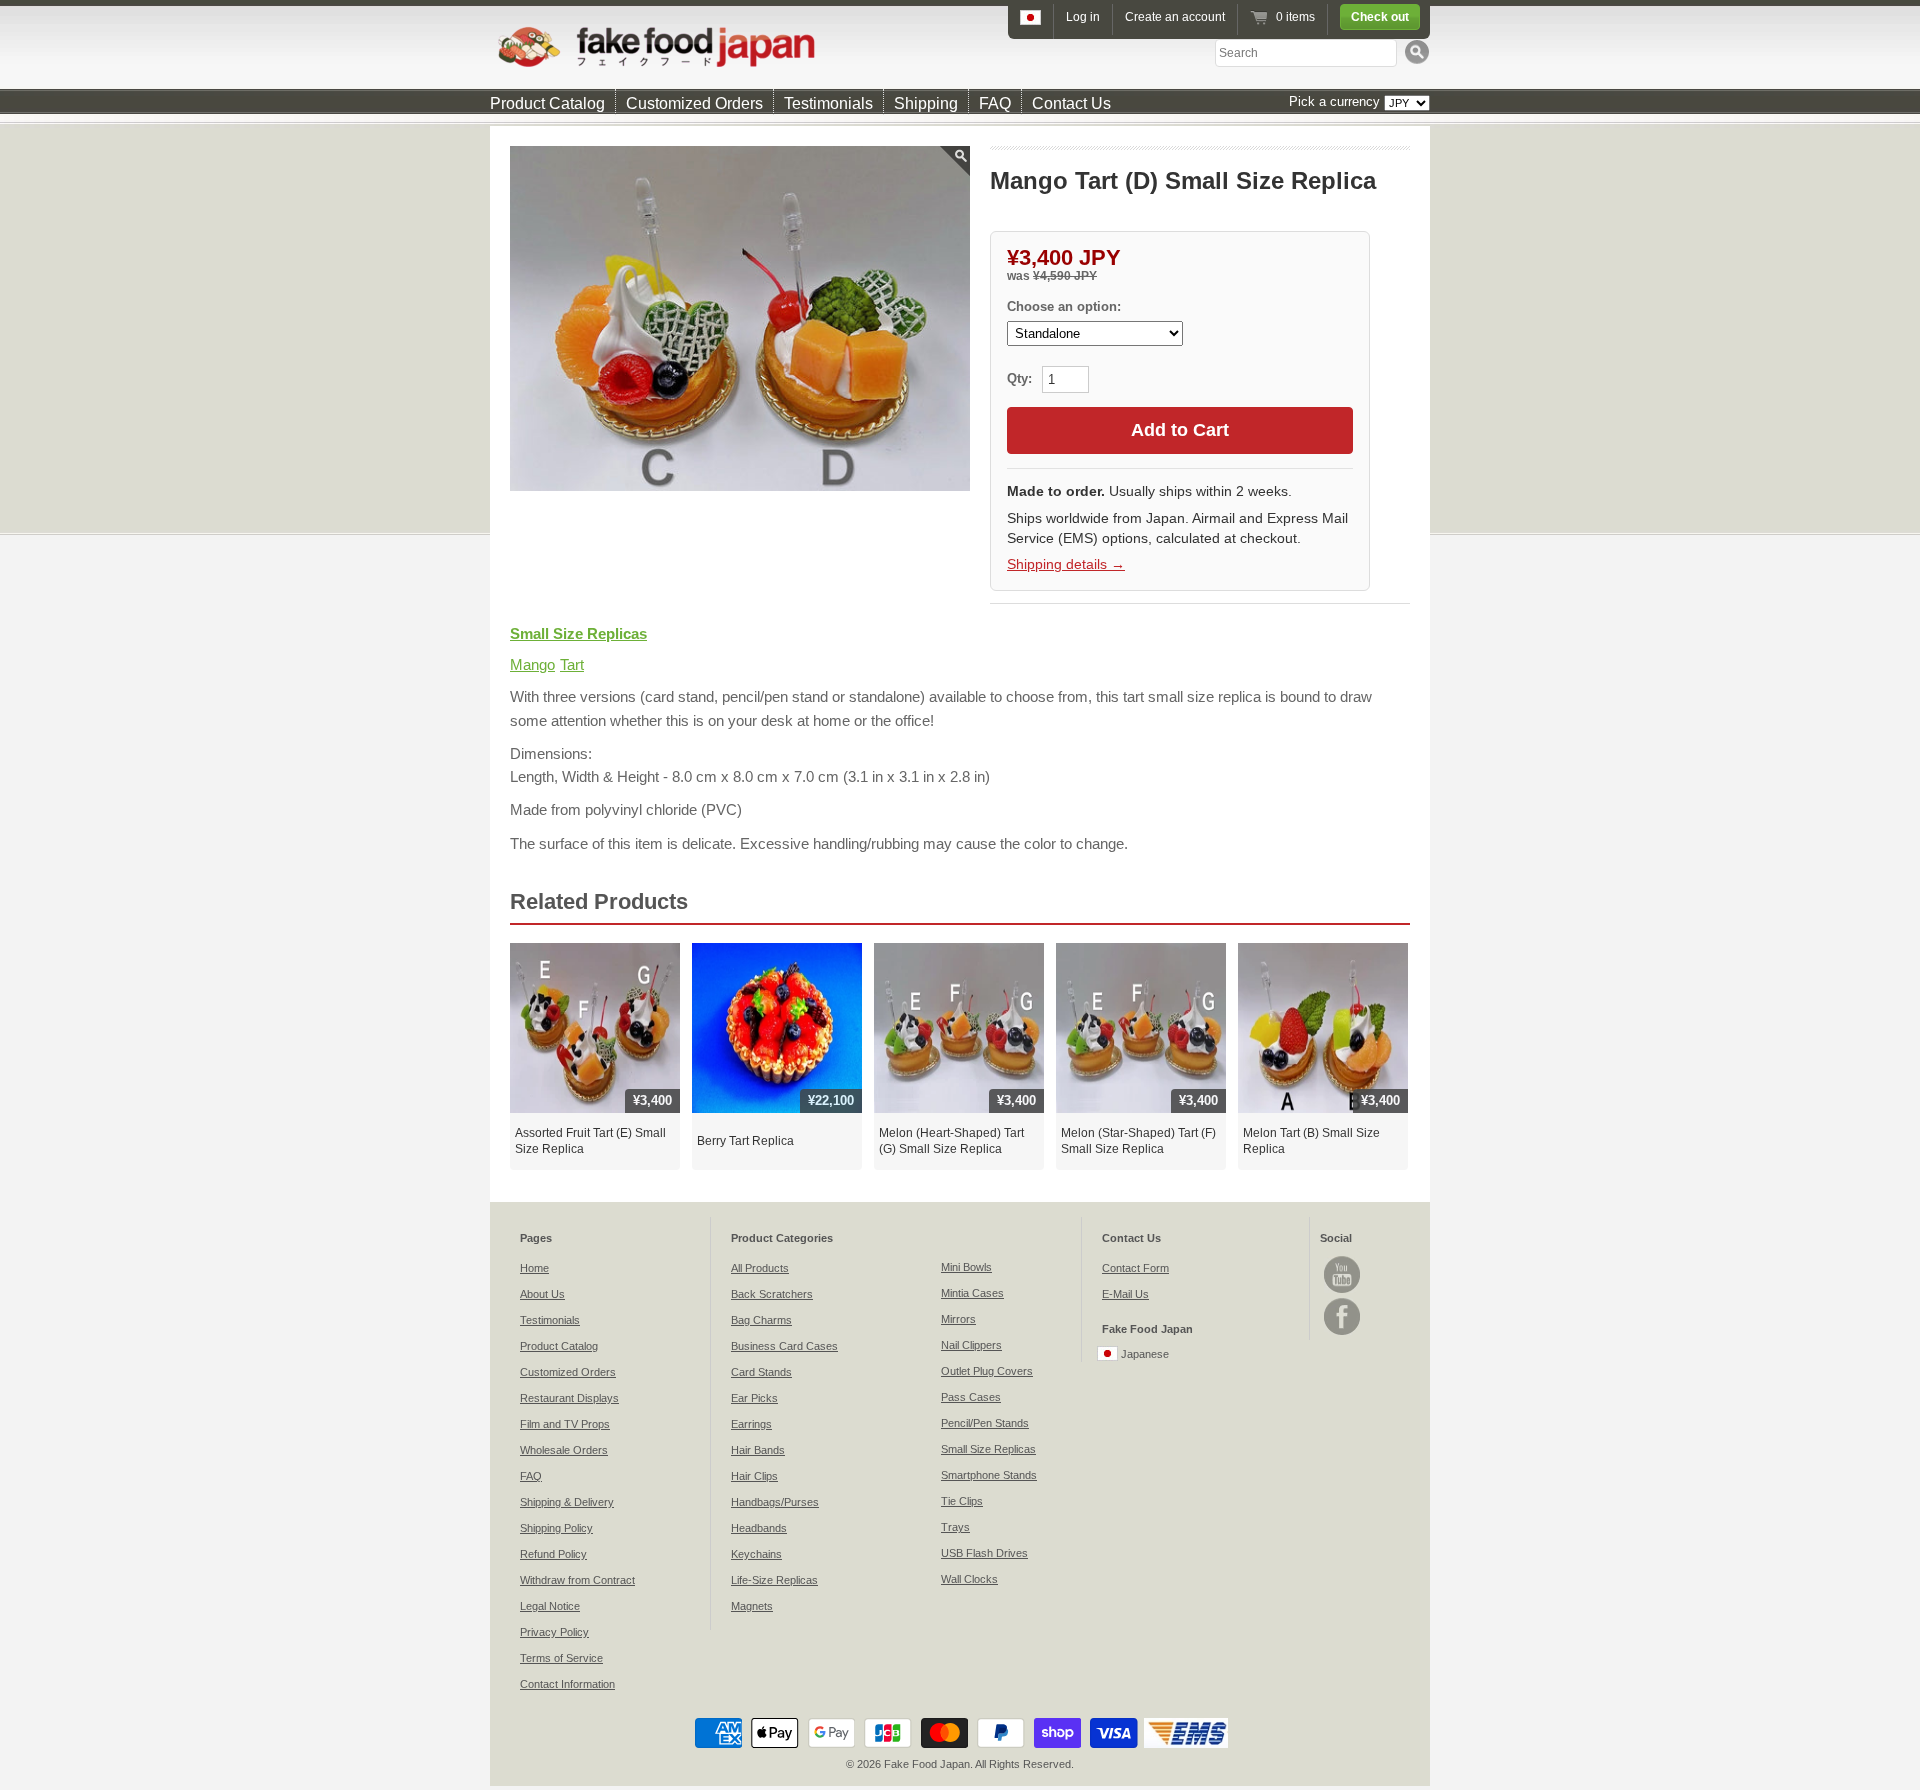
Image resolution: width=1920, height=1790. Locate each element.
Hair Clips (754, 1476)
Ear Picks (754, 1398)
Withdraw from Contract (577, 1580)
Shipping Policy (556, 1528)
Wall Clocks (969, 1579)
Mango (532, 664)
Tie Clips (962, 1501)
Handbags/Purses (775, 1502)
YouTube (1342, 1274)
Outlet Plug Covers (987, 1371)
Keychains (756, 1554)
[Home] (960, 46)
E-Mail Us (1125, 1294)
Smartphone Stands (989, 1475)
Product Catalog (547, 103)
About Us (542, 1294)
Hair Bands (758, 1450)
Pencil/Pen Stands (985, 1423)
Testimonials (828, 103)
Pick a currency (1336, 101)
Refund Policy (553, 1554)
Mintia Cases (972, 1293)
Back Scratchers (772, 1294)
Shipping (926, 103)
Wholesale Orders (564, 1450)
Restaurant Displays (569, 1398)
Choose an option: (1064, 306)
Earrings (751, 1424)
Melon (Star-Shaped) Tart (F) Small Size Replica (1138, 1141)
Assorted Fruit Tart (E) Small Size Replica (590, 1141)
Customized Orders (694, 103)
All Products (760, 1268)
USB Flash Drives (984, 1553)
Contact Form (1135, 1268)
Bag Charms (761, 1320)
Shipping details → (1066, 564)
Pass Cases (971, 1397)
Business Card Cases (784, 1346)
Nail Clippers (971, 1345)
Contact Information (567, 1684)
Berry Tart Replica (745, 1141)
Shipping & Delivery (567, 1502)
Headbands (759, 1528)
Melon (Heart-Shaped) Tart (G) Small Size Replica (951, 1141)
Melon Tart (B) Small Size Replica (1311, 1141)
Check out (1380, 17)
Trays (955, 1527)
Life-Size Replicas (774, 1580)
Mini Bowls (966, 1267)
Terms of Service (561, 1658)
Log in (1083, 17)
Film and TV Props (565, 1424)
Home (534, 1268)
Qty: (1021, 378)
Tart (572, 664)
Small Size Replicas (578, 633)
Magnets (752, 1606)
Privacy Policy (554, 1632)
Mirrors (958, 1319)
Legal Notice (550, 1606)
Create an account (1175, 17)
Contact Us (1071, 103)
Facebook (1342, 1316)
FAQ (995, 103)
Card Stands (761, 1372)
